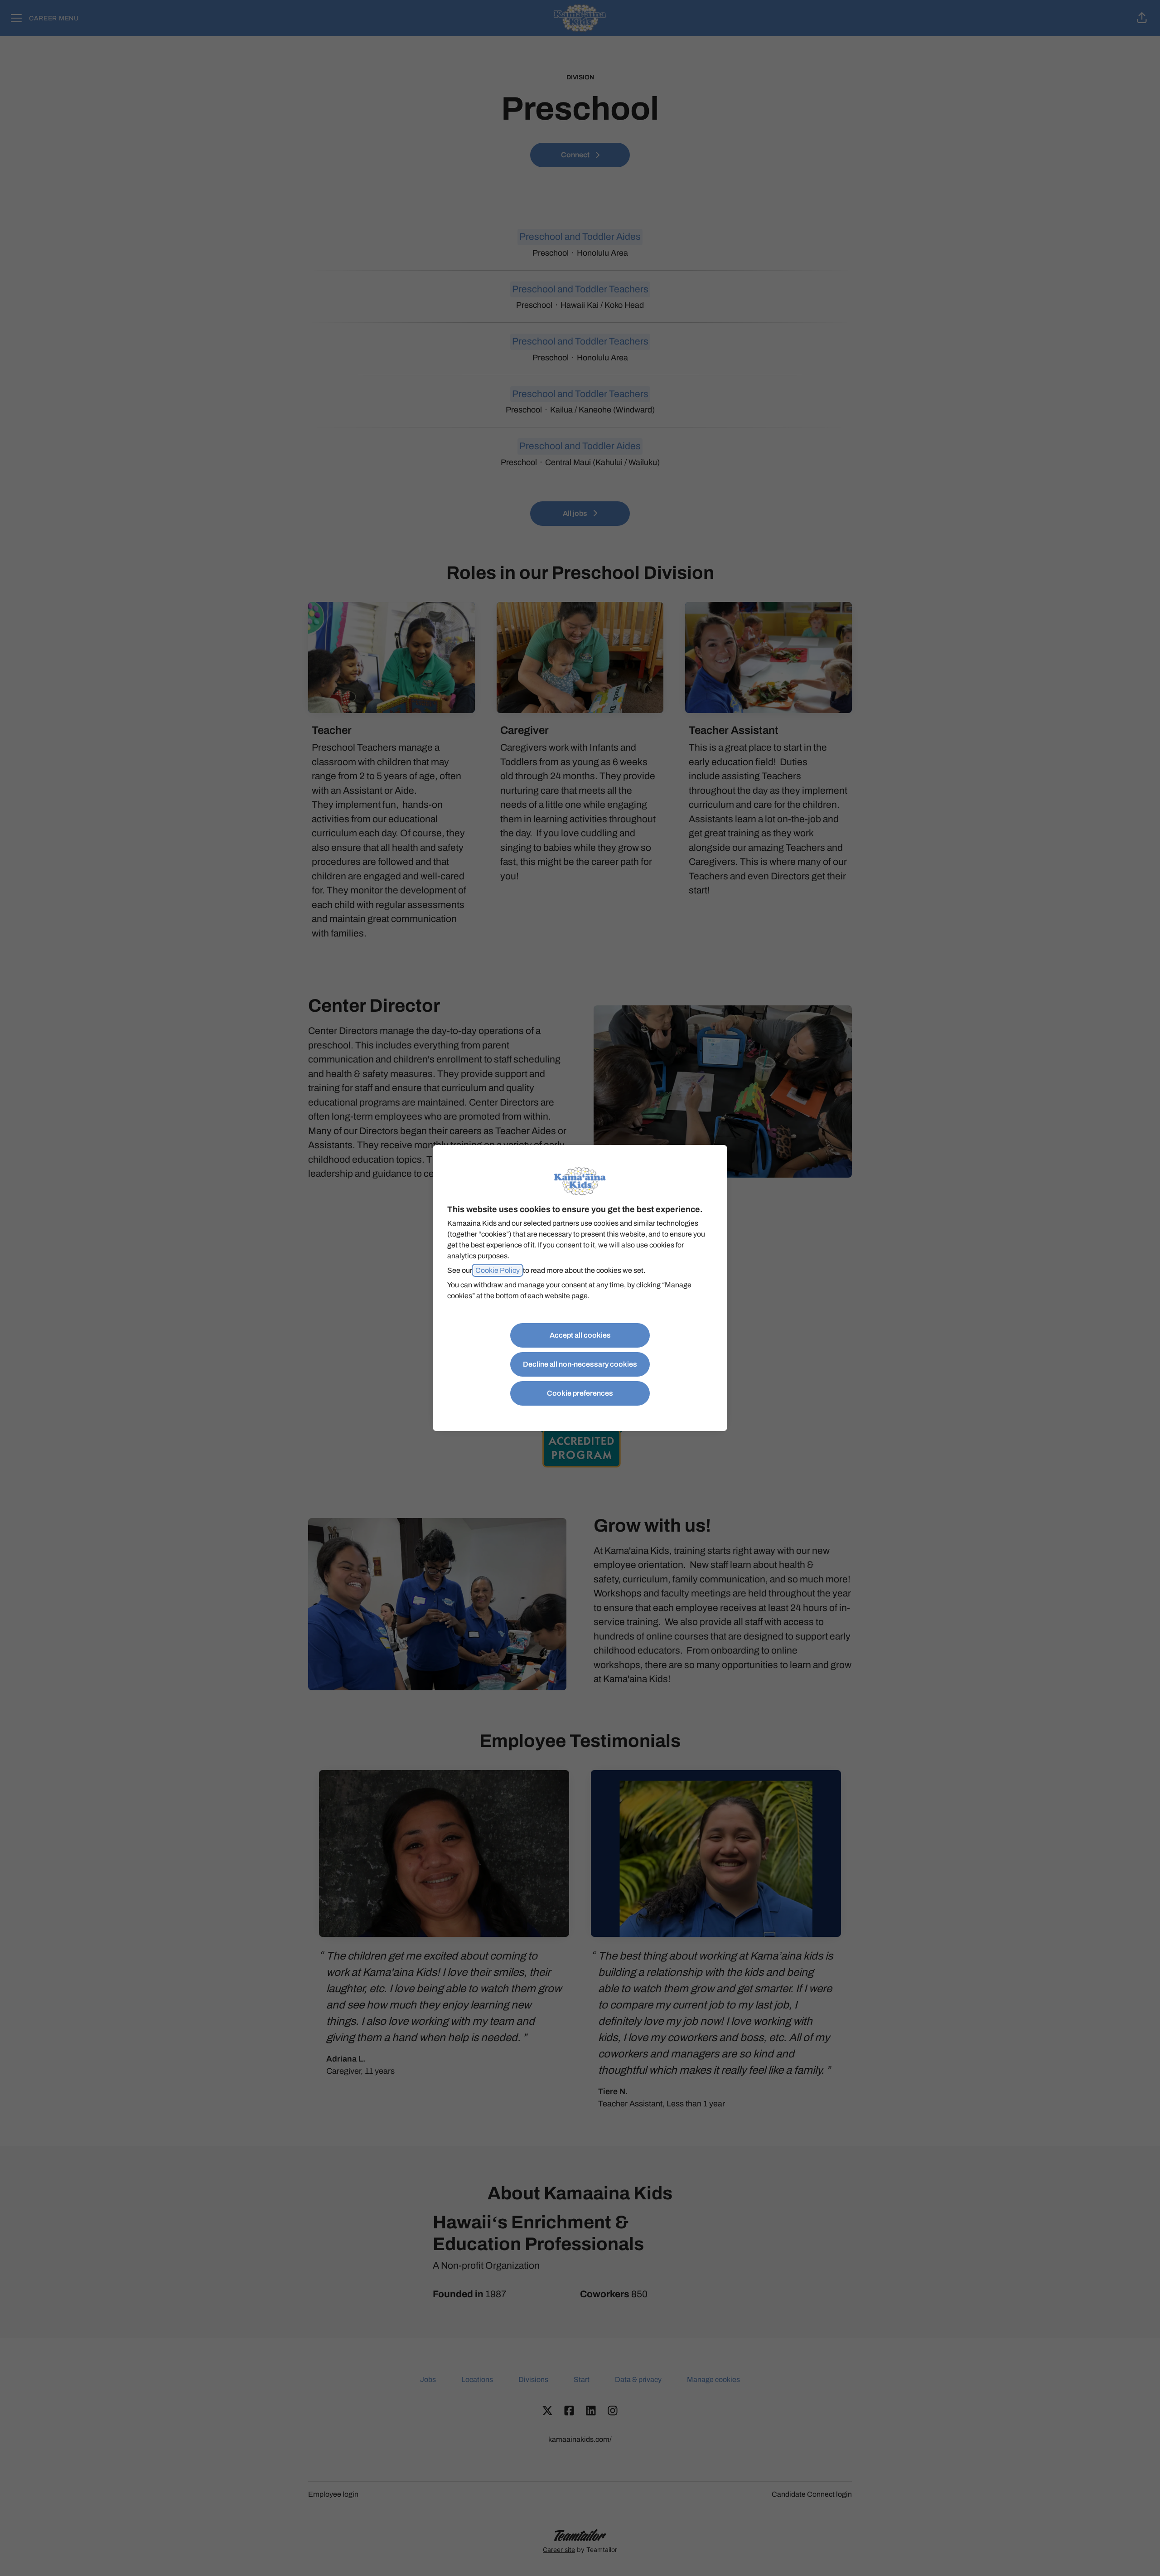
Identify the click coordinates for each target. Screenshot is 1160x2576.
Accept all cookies (580, 1335)
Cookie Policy (498, 1270)
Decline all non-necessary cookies (580, 1364)
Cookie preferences (580, 1393)
